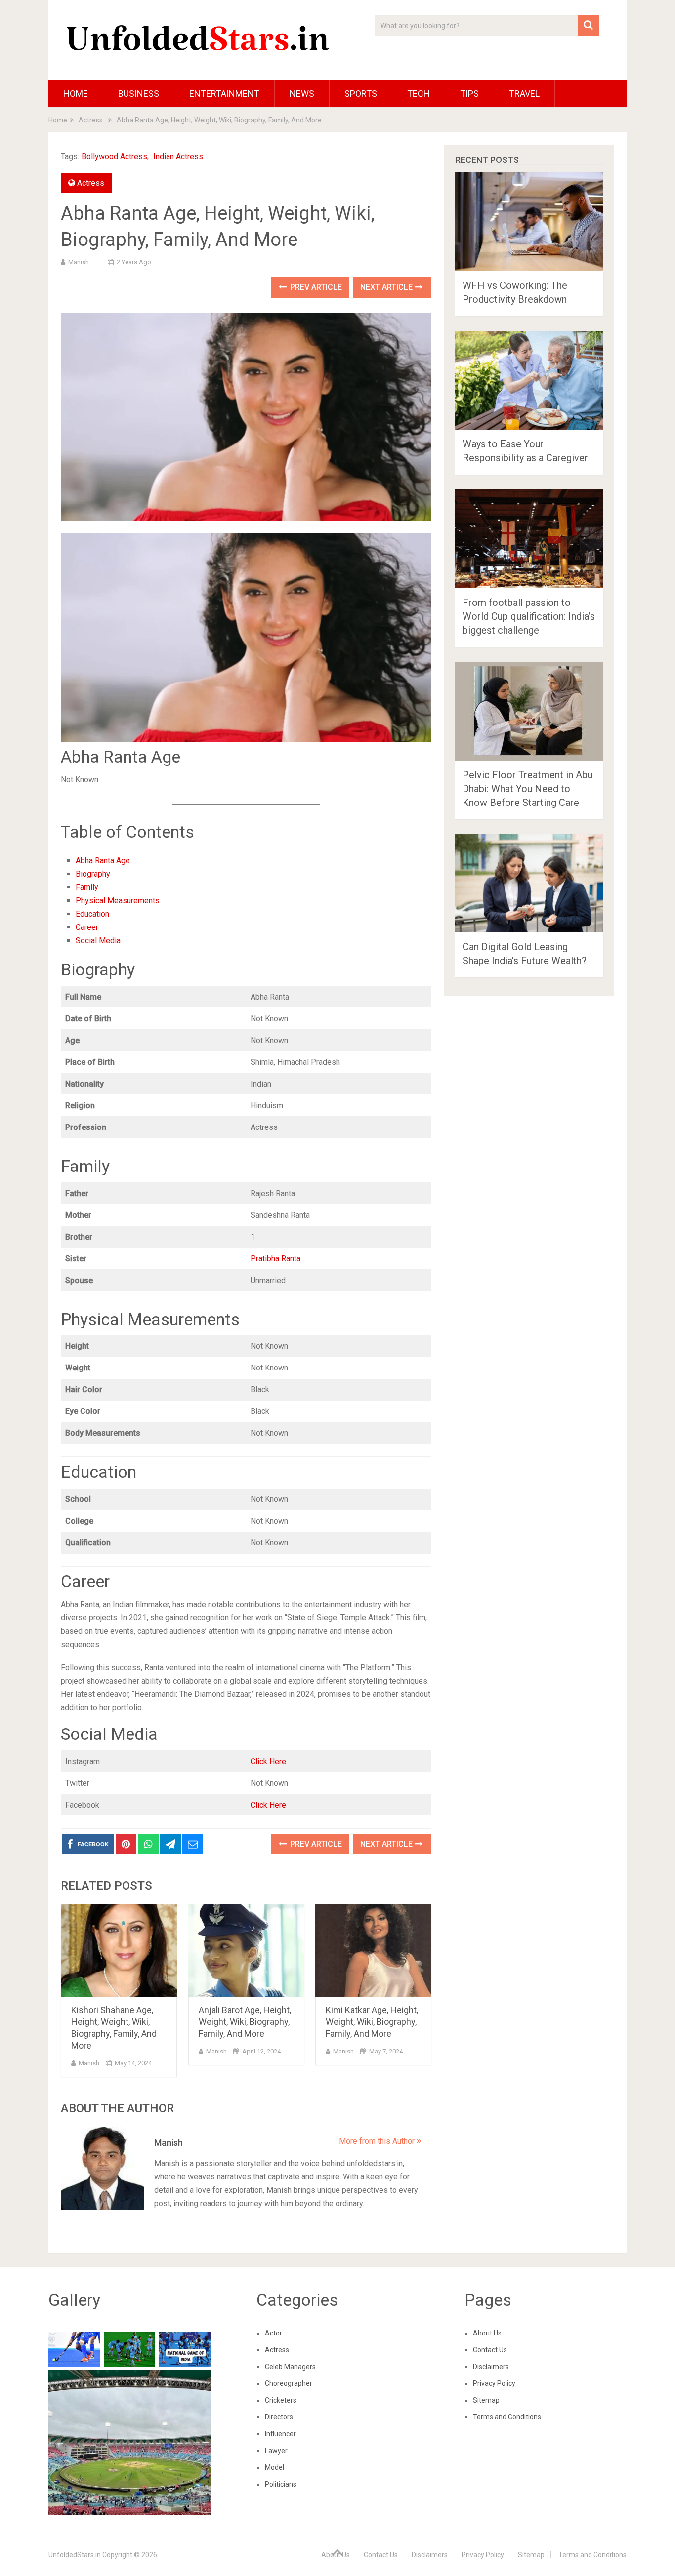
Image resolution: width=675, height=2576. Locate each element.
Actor (274, 2333)
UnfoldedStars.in (75, 2555)
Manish (79, 262)
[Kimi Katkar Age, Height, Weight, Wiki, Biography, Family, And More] (373, 1951)
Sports (361, 94)
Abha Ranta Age (103, 861)
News (302, 94)
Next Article (387, 287)
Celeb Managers (290, 2367)
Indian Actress (178, 156)
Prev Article (315, 287)
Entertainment (224, 94)
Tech (419, 94)
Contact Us (490, 2350)
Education (92, 914)
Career (87, 927)
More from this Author (378, 2141)
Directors (279, 2417)
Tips (469, 94)
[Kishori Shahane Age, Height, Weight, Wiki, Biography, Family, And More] (119, 1951)
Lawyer (276, 2451)
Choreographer (289, 2383)
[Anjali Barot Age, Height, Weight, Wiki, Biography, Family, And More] (246, 1951)
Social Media (98, 941)
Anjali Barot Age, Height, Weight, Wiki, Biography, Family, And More (245, 2022)
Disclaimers (491, 2367)
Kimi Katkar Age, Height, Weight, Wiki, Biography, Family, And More (372, 2022)
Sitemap (486, 2400)
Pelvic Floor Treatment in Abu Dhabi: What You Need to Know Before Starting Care (527, 789)
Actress (91, 183)
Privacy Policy (494, 2383)
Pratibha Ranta (275, 1259)
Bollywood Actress (114, 156)
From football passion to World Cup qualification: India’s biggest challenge (529, 616)
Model (274, 2467)
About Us (487, 2333)
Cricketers (281, 2400)
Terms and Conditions (507, 2417)
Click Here (268, 1761)
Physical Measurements (118, 901)
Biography (93, 874)
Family (87, 887)
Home (76, 94)
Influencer (280, 2434)
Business (139, 94)
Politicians (281, 2484)
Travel (524, 94)
